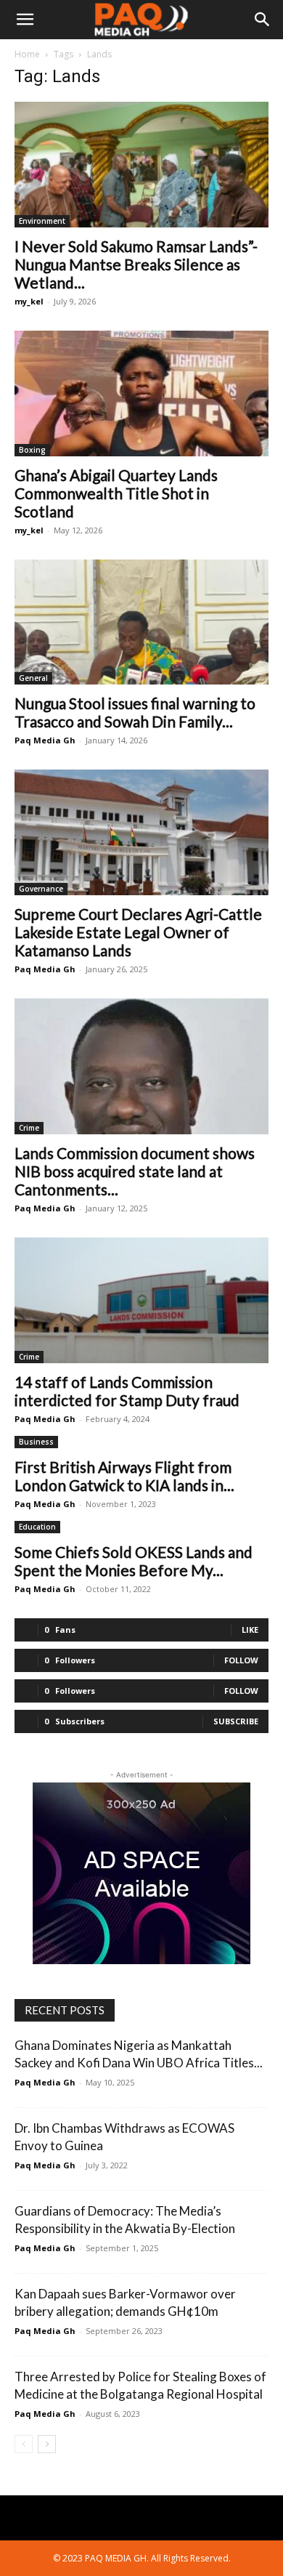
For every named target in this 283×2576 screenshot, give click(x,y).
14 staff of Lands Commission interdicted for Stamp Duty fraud (127, 1391)
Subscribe (236, 1721)
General (33, 678)
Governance (41, 889)
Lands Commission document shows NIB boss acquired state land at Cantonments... (135, 1171)
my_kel (29, 301)
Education (37, 1527)
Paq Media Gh (45, 740)
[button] (25, 20)
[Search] (263, 20)
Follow (241, 1660)
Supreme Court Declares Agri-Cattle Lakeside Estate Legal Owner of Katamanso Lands (138, 932)
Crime (29, 1128)
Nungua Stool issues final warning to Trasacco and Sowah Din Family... (135, 712)
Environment (42, 221)
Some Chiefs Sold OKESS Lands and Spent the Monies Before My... (134, 1561)
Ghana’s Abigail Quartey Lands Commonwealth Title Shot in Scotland (116, 493)
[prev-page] (24, 2444)
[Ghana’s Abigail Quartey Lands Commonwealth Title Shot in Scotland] (141, 393)
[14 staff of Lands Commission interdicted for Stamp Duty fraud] (141, 1300)
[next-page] (47, 2444)
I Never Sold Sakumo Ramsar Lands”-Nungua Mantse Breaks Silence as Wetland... (136, 264)
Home (27, 54)
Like (250, 1630)
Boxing (32, 450)
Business (36, 1442)
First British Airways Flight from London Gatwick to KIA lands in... (124, 1476)
